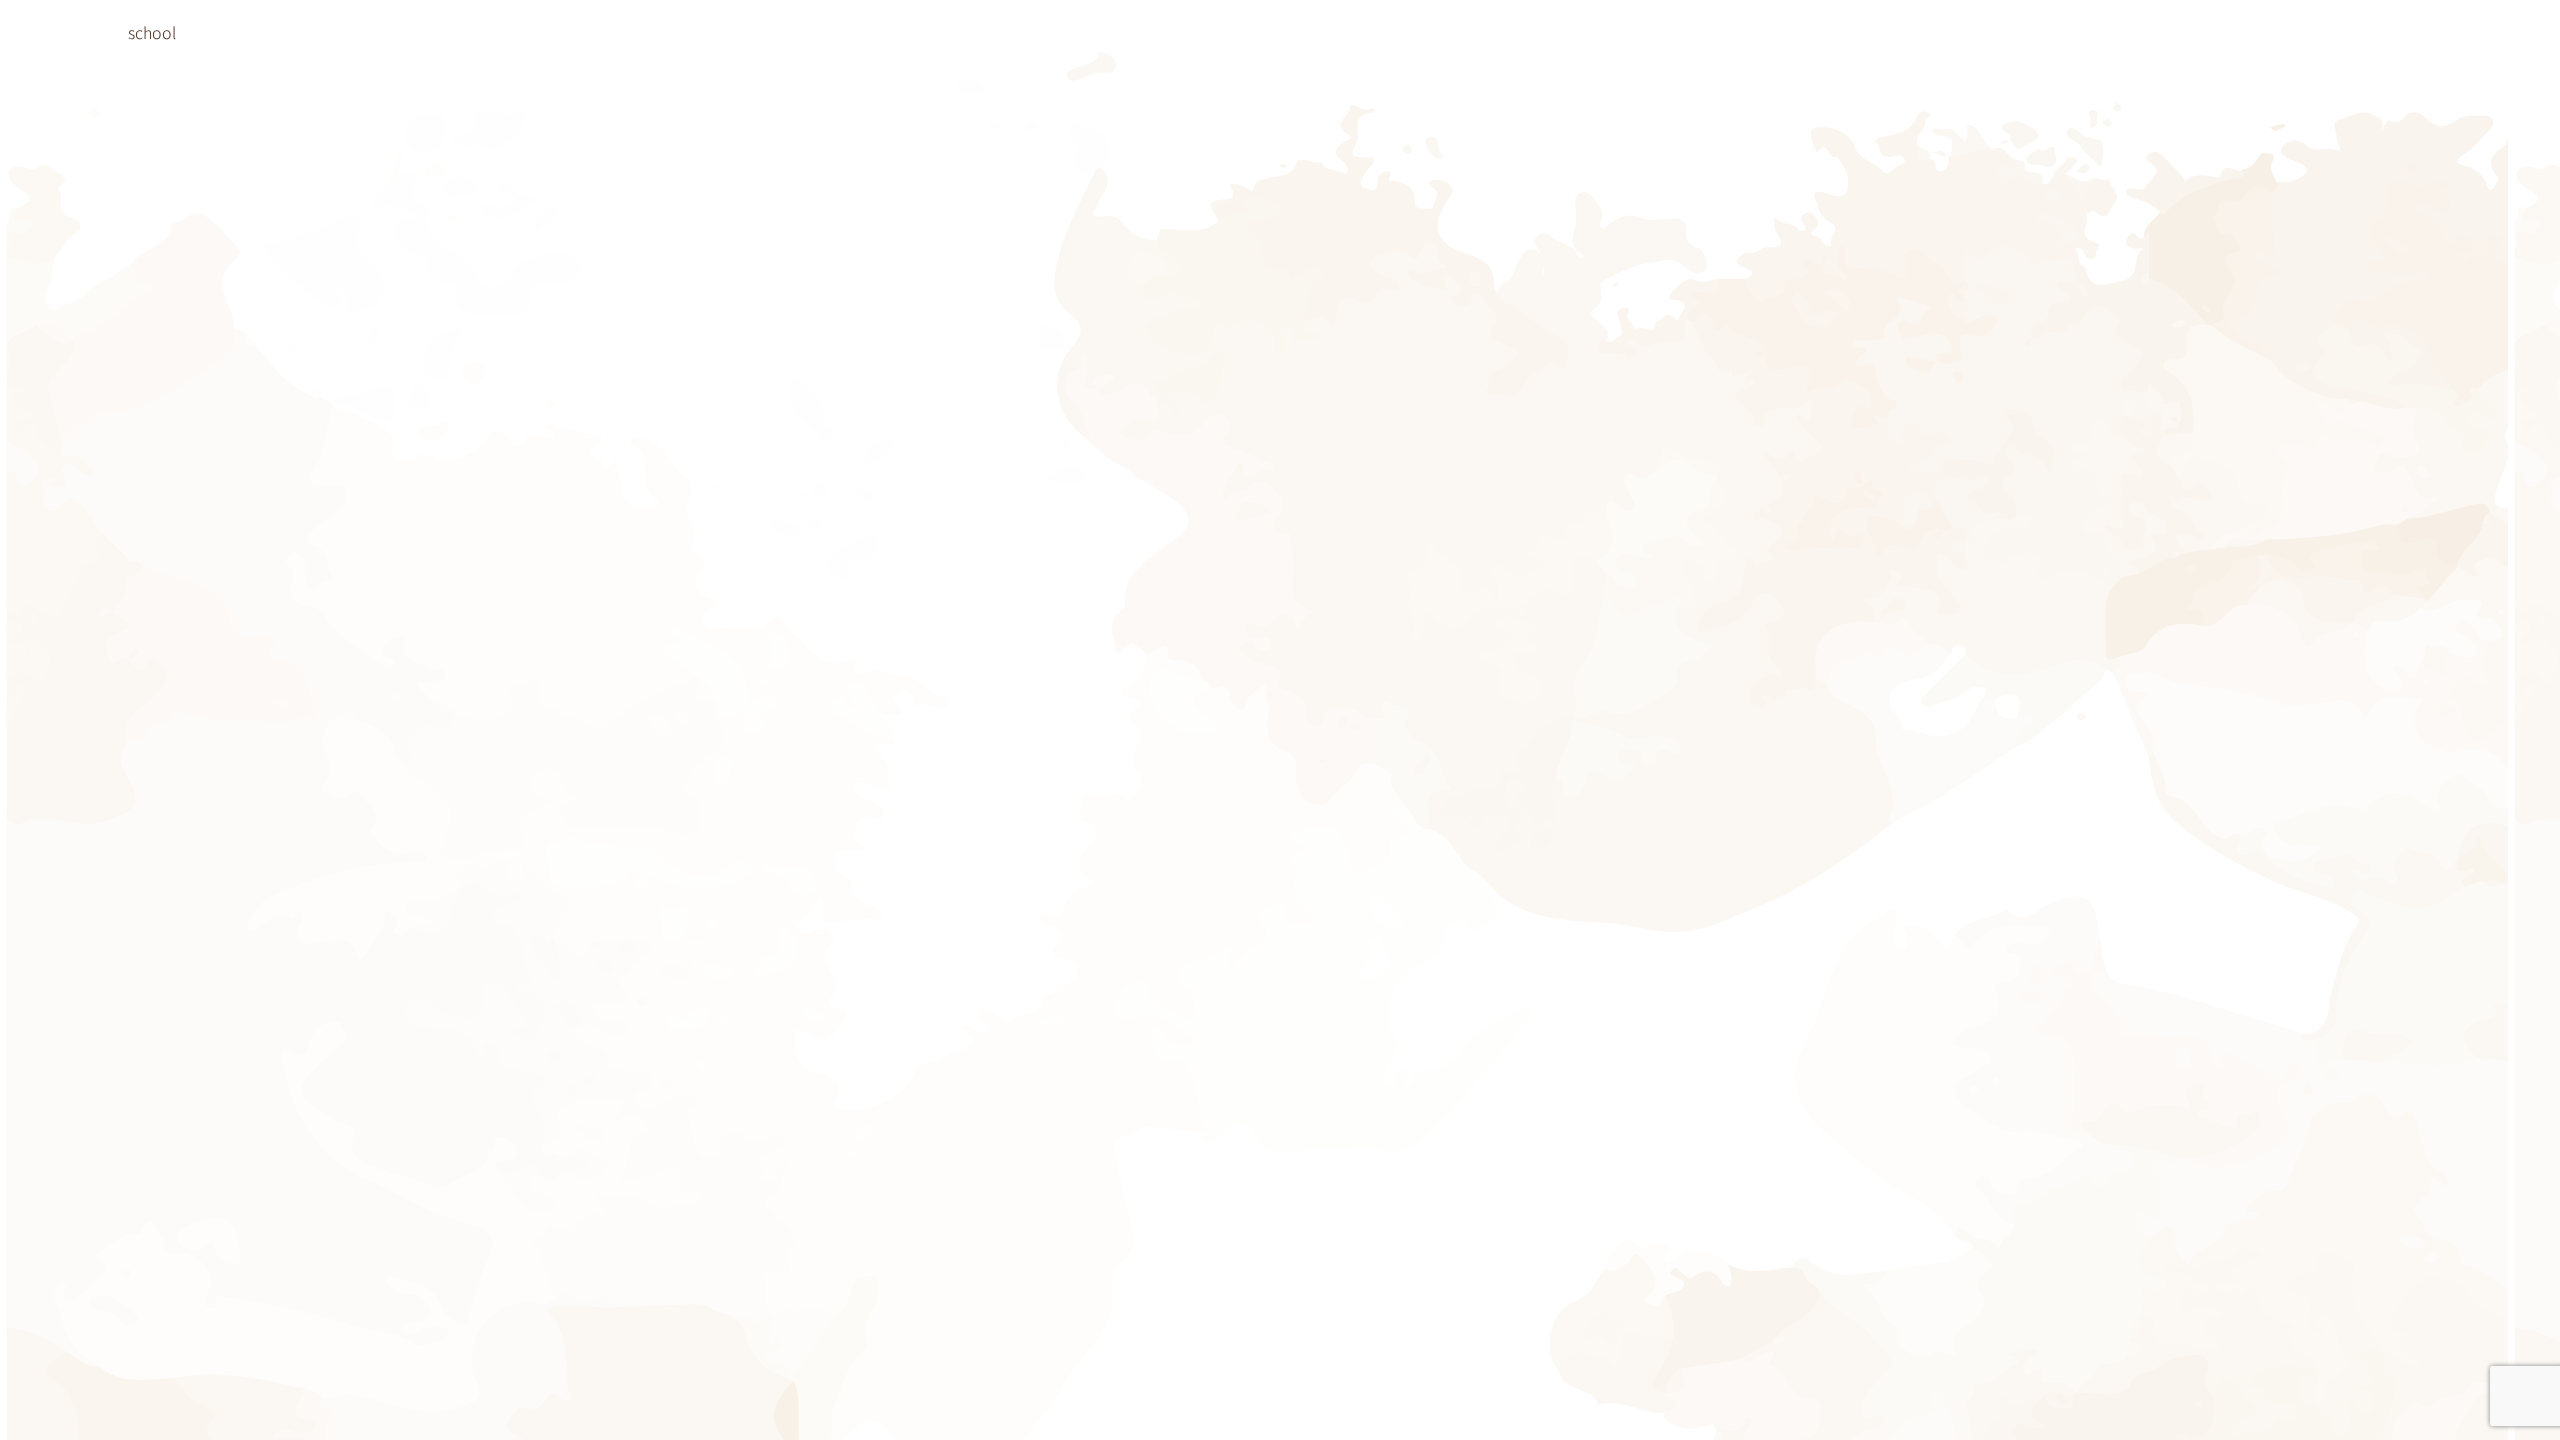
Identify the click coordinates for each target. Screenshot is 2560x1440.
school (152, 32)
